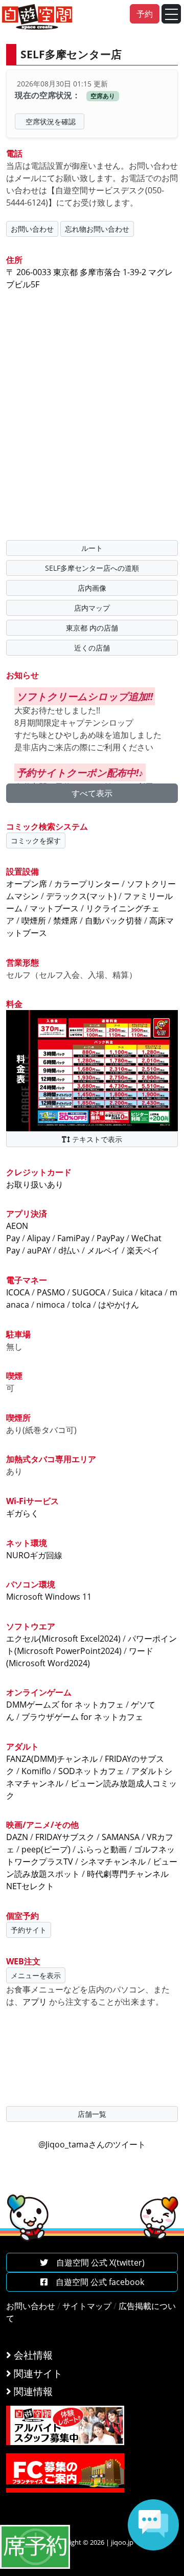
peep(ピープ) (46, 1849)
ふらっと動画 (102, 1849)
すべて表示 (92, 793)
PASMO (51, 1292)
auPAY (39, 1250)
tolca (82, 1305)
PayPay (110, 1238)
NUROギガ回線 (34, 1555)
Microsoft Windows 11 (49, 1597)
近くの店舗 (92, 648)
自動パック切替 (113, 921)
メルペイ (103, 1250)
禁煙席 (65, 921)
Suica (123, 1292)
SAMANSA (121, 1837)
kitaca (151, 1292)
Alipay (39, 1238)
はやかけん (119, 1305)
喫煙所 (34, 921)
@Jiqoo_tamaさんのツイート (92, 2144)
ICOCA (18, 1292)
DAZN (17, 1837)
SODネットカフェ (91, 1771)
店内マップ (92, 608)
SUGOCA (89, 1292)
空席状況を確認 (51, 121)
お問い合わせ (32, 229)
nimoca (51, 1305)
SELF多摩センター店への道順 (92, 568)
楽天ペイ (143, 1250)
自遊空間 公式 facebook (96, 2282)
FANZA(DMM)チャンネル (52, 1759)
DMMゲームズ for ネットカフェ (65, 1705)
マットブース (54, 908)
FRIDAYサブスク (65, 1837)
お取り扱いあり (35, 1184)
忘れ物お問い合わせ (97, 229)
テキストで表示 (96, 1139)
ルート (92, 548)
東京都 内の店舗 (92, 628)
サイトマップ (87, 2306)
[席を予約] (35, 2546)
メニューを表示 (36, 1975)
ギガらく (22, 1513)
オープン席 (27, 884)
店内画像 (92, 588)
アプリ (35, 2002)
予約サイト (29, 1930)
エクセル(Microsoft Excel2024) (63, 1639)
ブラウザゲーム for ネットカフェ (82, 1717)
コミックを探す (36, 841)
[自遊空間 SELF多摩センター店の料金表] (92, 1070)
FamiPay (73, 1238)
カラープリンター (87, 884)
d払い (69, 1250)
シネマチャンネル (113, 1862)
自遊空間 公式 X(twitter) (96, 2263)
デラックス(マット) (81, 896)
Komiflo (36, 1771)
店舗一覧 (92, 2114)
